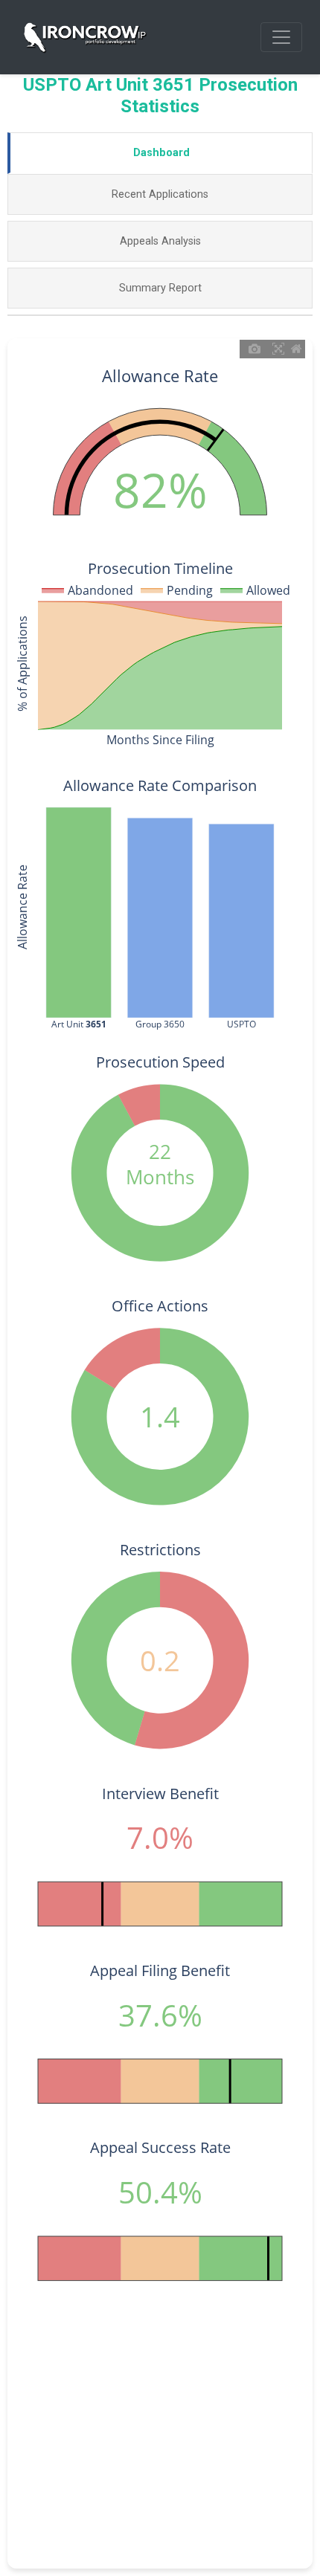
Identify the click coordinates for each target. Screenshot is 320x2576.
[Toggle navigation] (281, 37)
